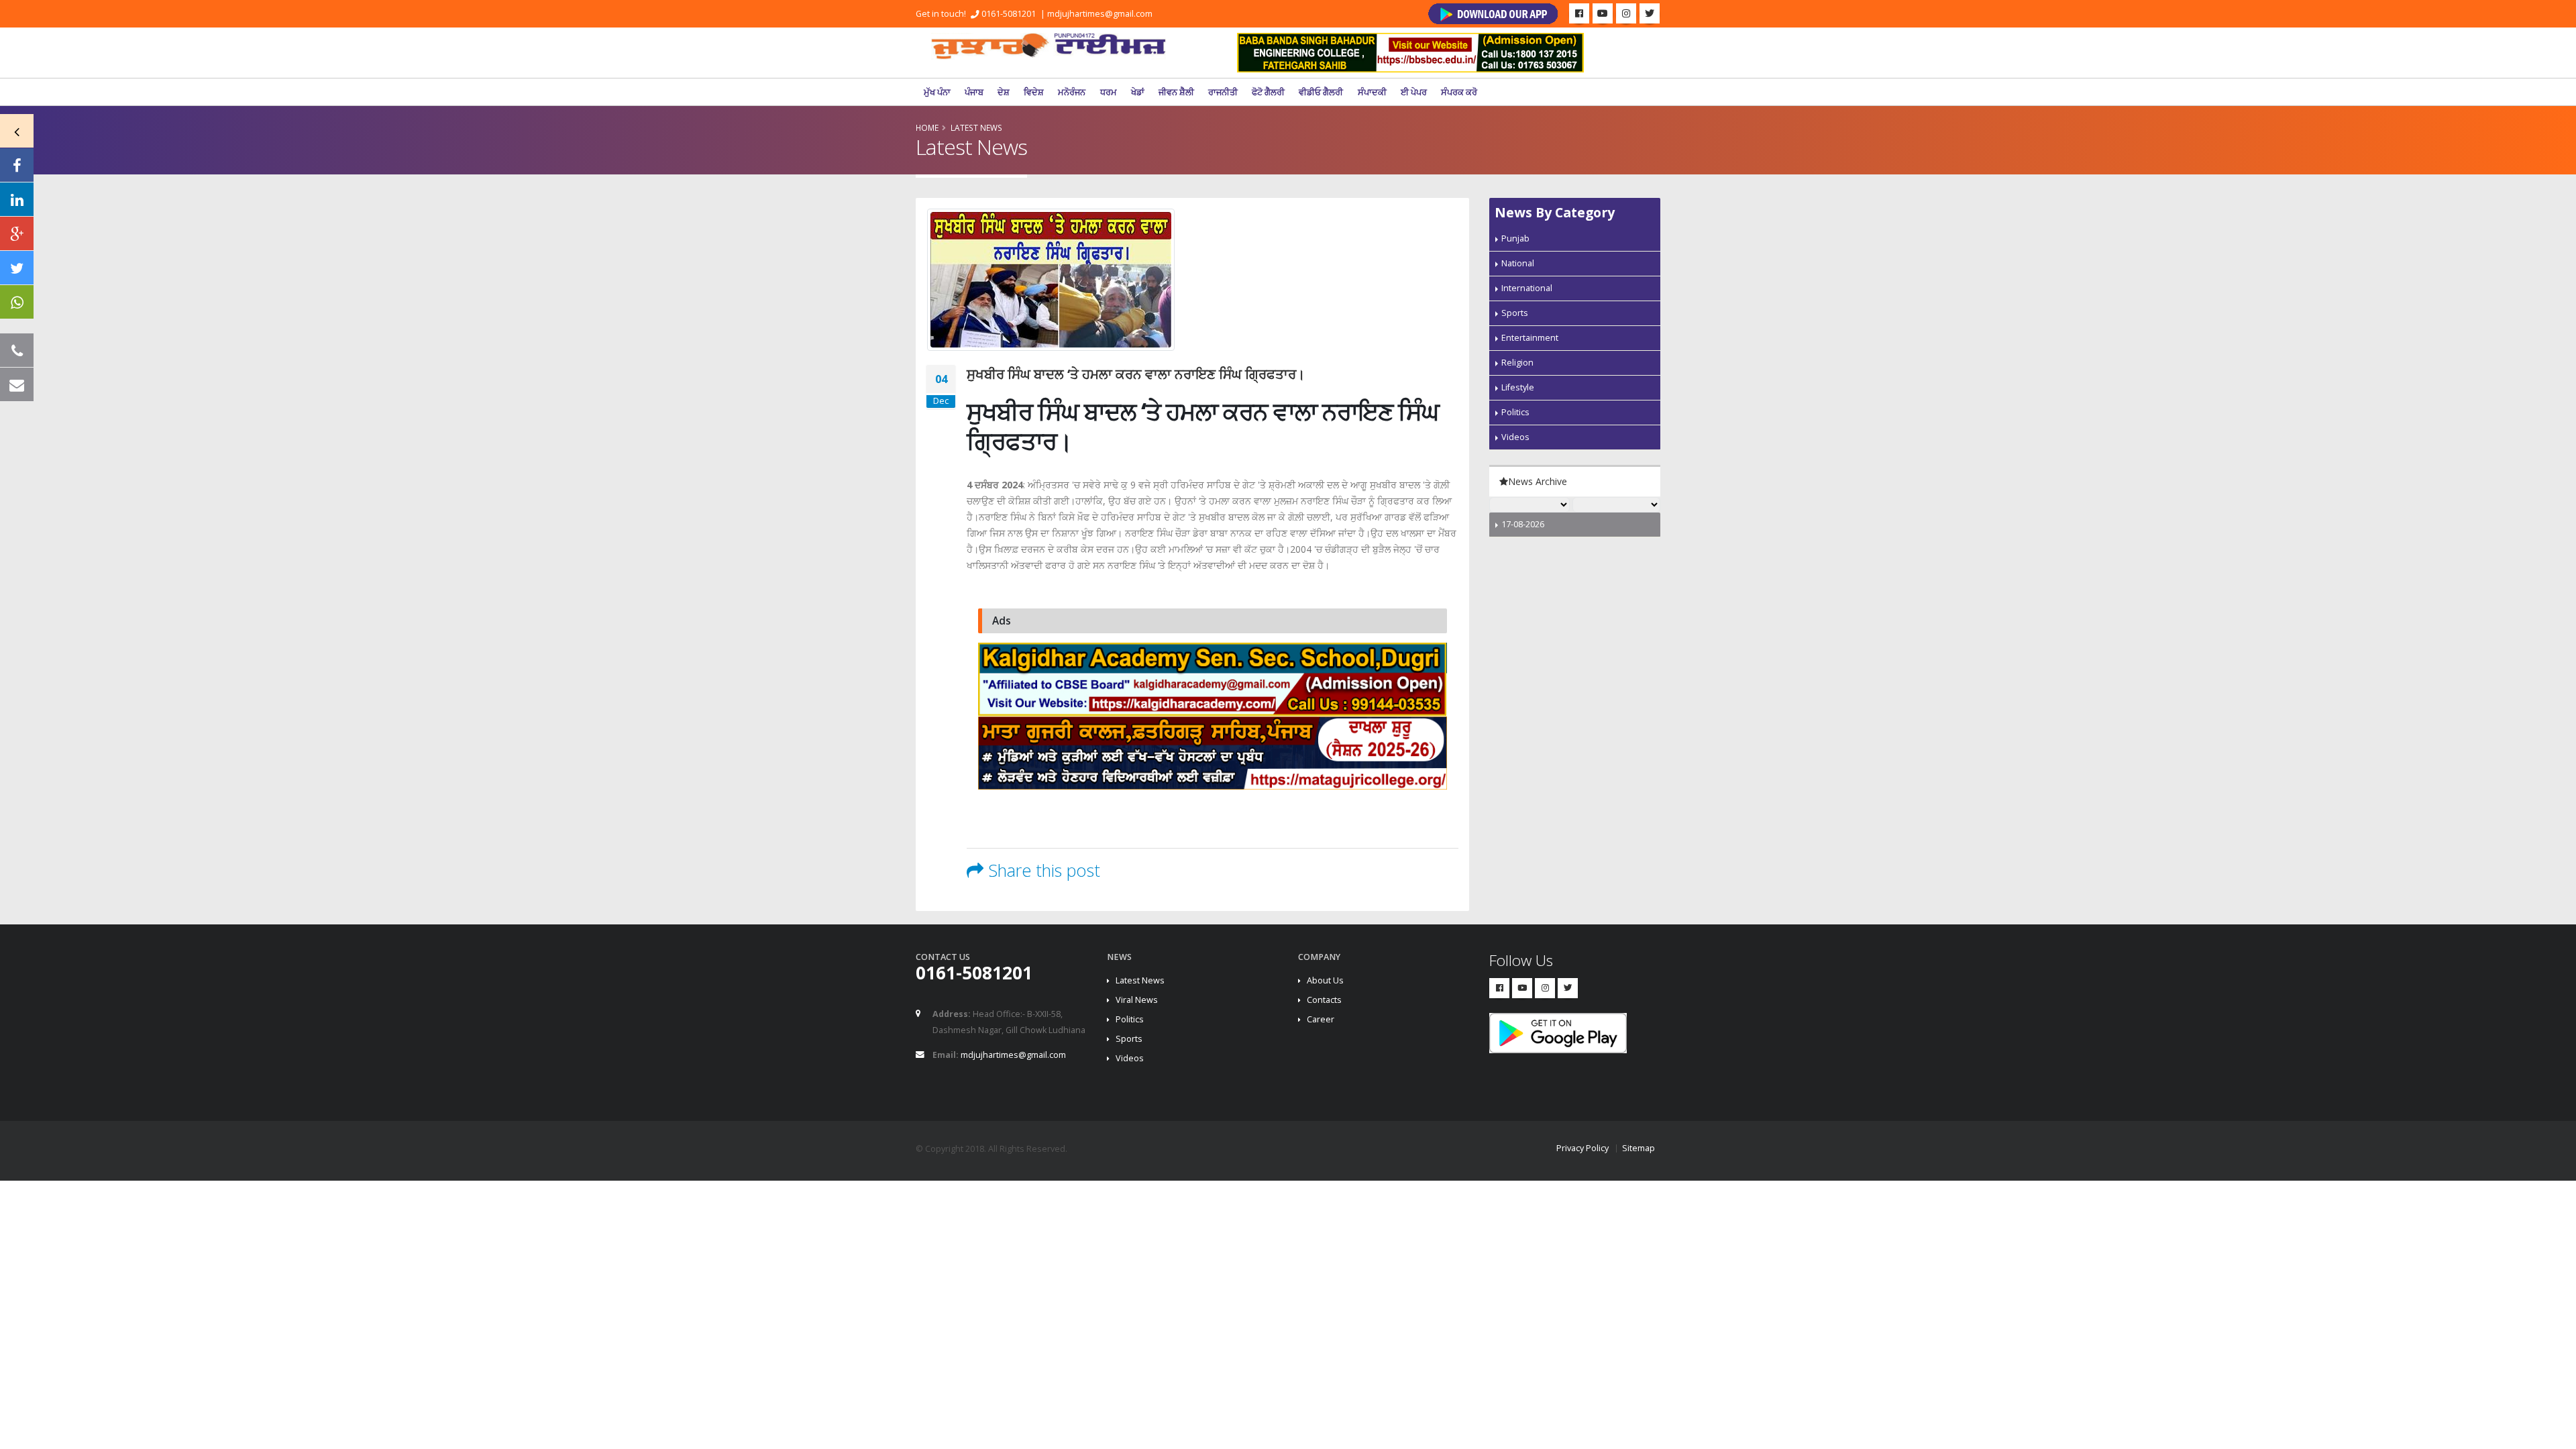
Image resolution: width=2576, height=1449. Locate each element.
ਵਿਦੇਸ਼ (1034, 92)
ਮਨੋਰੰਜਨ (1072, 92)
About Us (1325, 980)
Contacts (1324, 1000)
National (1518, 263)
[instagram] (1626, 13)
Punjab (1515, 238)
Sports (1515, 313)
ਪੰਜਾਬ (974, 92)
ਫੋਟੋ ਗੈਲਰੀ (1268, 92)
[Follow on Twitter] (17, 268)
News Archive (1538, 481)
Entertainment (1530, 338)
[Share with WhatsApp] (17, 302)
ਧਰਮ (1109, 92)
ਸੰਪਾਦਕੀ (1372, 92)
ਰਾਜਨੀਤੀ (1223, 92)
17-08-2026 (1523, 524)
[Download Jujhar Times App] (1493, 14)
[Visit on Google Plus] (17, 233)
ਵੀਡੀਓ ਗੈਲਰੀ (1321, 92)
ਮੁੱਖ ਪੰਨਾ (937, 92)
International (1527, 288)
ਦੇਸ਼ (1004, 92)
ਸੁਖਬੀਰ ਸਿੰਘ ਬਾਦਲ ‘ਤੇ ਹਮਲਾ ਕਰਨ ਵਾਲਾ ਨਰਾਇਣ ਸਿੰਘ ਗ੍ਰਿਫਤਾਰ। (1136, 374)
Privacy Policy (1582, 1148)
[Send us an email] (17, 384)
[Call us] (17, 350)
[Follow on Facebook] (17, 165)
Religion (1517, 363)
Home (927, 127)
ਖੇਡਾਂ (1138, 92)
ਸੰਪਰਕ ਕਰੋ (1459, 92)
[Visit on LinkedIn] (17, 199)
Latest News (1140, 980)
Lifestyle (1518, 387)
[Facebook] (1579, 13)
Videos (1515, 437)
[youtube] (1603, 13)
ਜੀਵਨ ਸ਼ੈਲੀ (1176, 92)
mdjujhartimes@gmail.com (1100, 14)
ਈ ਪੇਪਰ (1414, 92)
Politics (1515, 412)
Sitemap (1639, 1148)
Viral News (1137, 1000)
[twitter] (1650, 13)
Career (1321, 1019)
